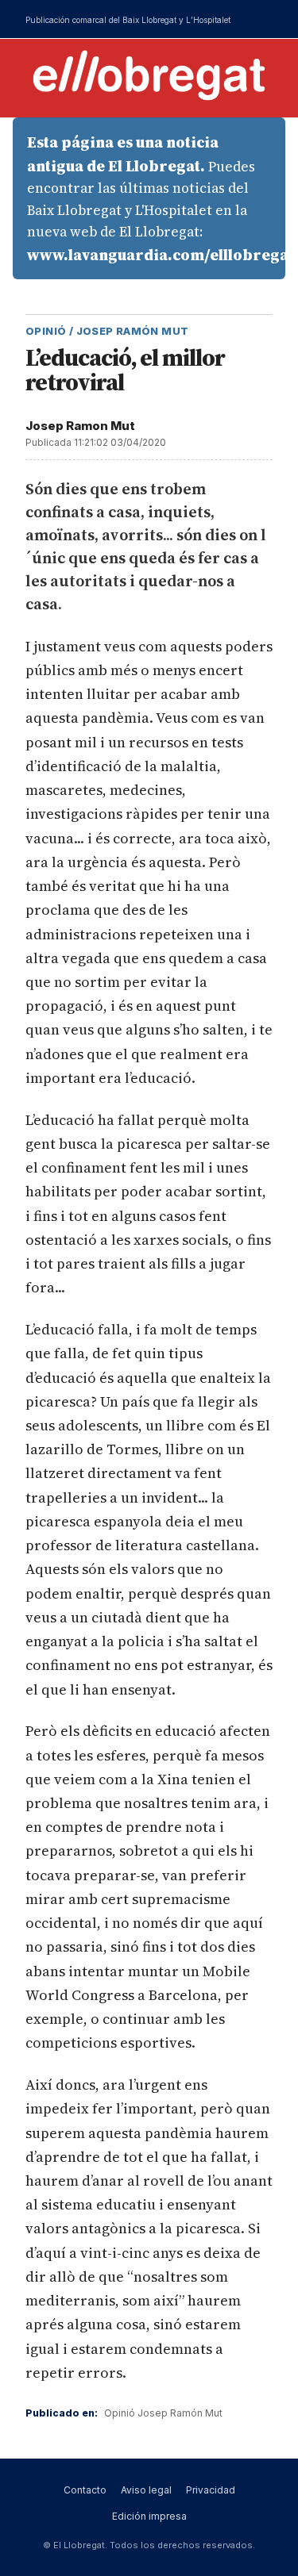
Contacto (85, 2490)
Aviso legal (146, 2490)
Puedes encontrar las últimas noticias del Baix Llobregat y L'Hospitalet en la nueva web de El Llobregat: (156, 198)
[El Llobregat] (149, 75)
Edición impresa (149, 2516)
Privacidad (211, 2490)
